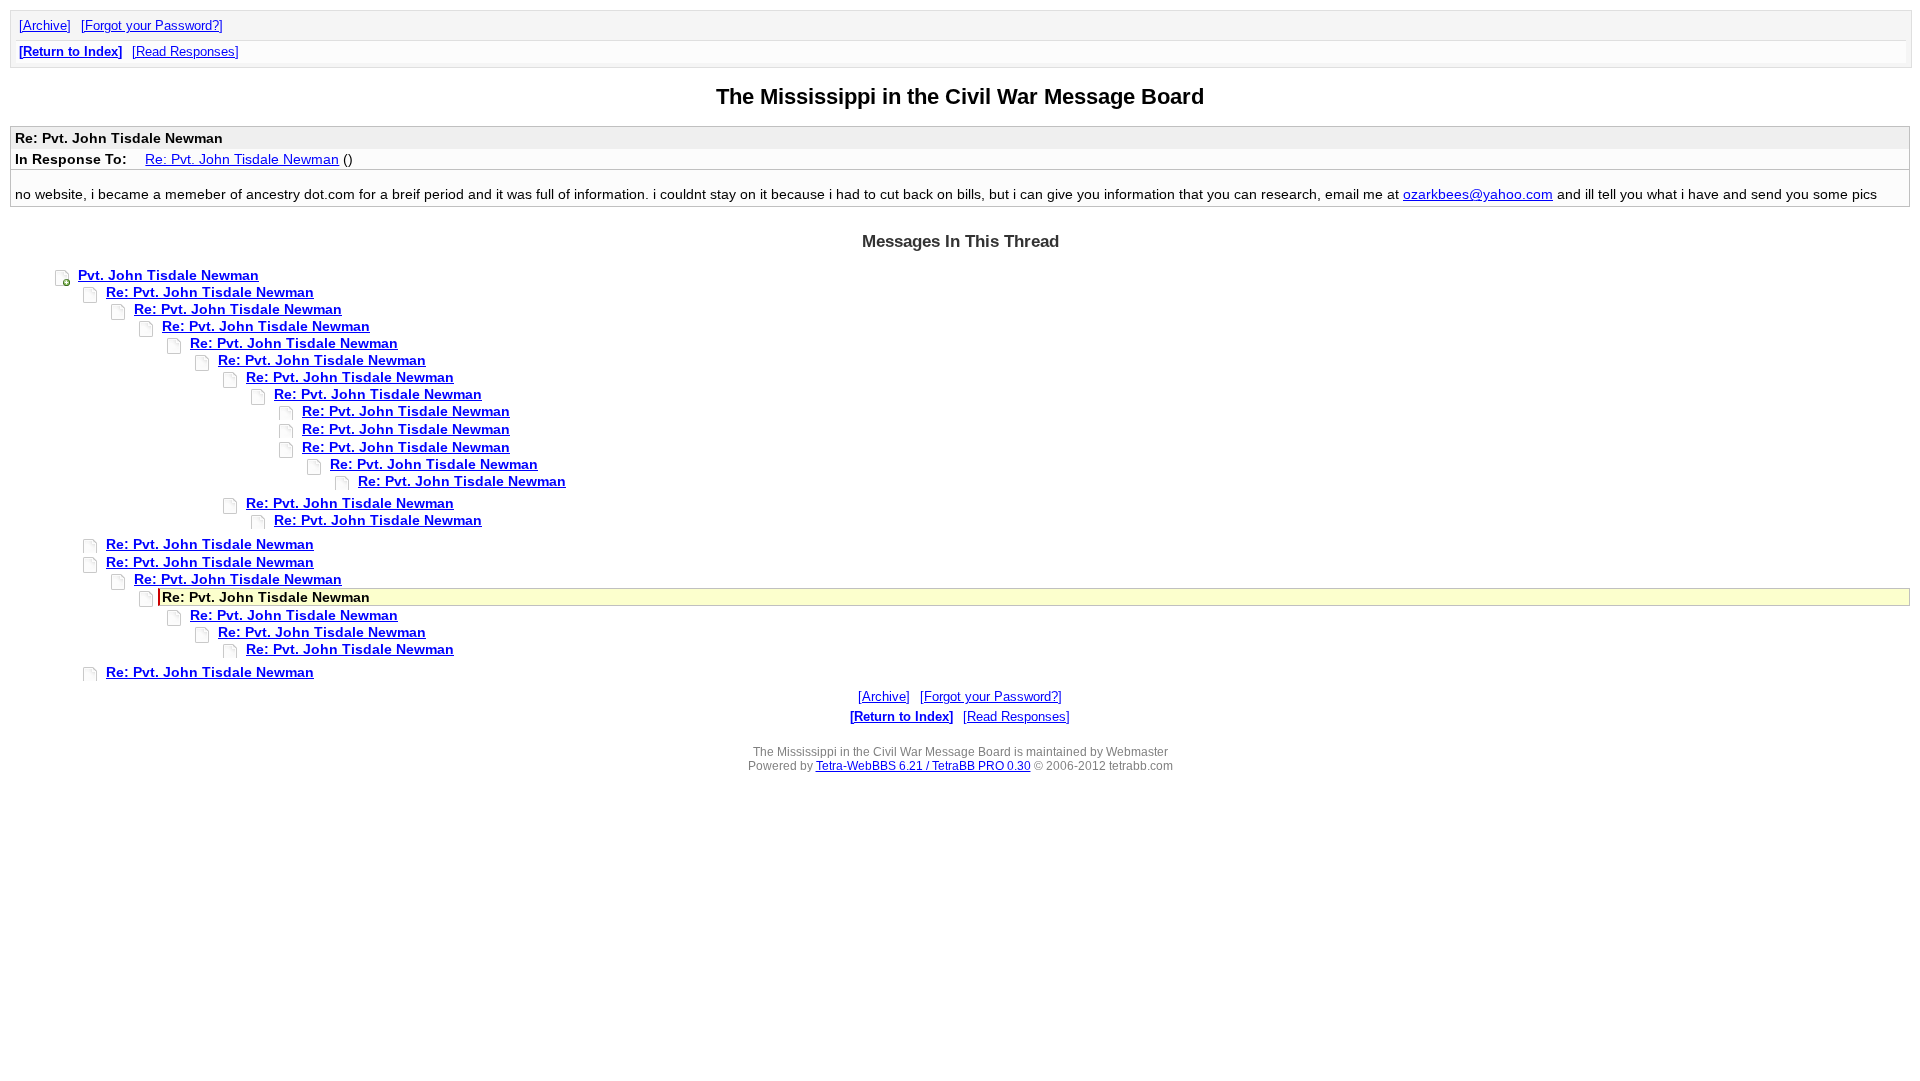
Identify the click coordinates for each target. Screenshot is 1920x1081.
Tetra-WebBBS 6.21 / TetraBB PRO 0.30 (923, 766)
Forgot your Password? (152, 25)
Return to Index (70, 51)
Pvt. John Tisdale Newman (168, 275)
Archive (45, 25)
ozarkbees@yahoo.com (1478, 194)
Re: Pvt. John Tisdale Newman (242, 159)
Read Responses (185, 51)
